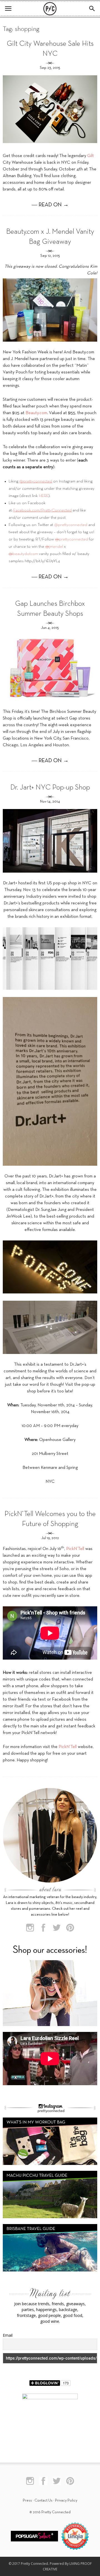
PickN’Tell (75, 1549)
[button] (92, 9)
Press (27, 2501)
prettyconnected (72, 539)
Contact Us (43, 2501)
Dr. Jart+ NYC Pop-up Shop (50, 788)
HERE (44, 496)
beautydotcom (23, 554)
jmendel (54, 547)
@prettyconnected (71, 525)
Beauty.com (36, 413)
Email (8, 2335)
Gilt (91, 156)
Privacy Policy (66, 2501)
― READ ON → (50, 205)
